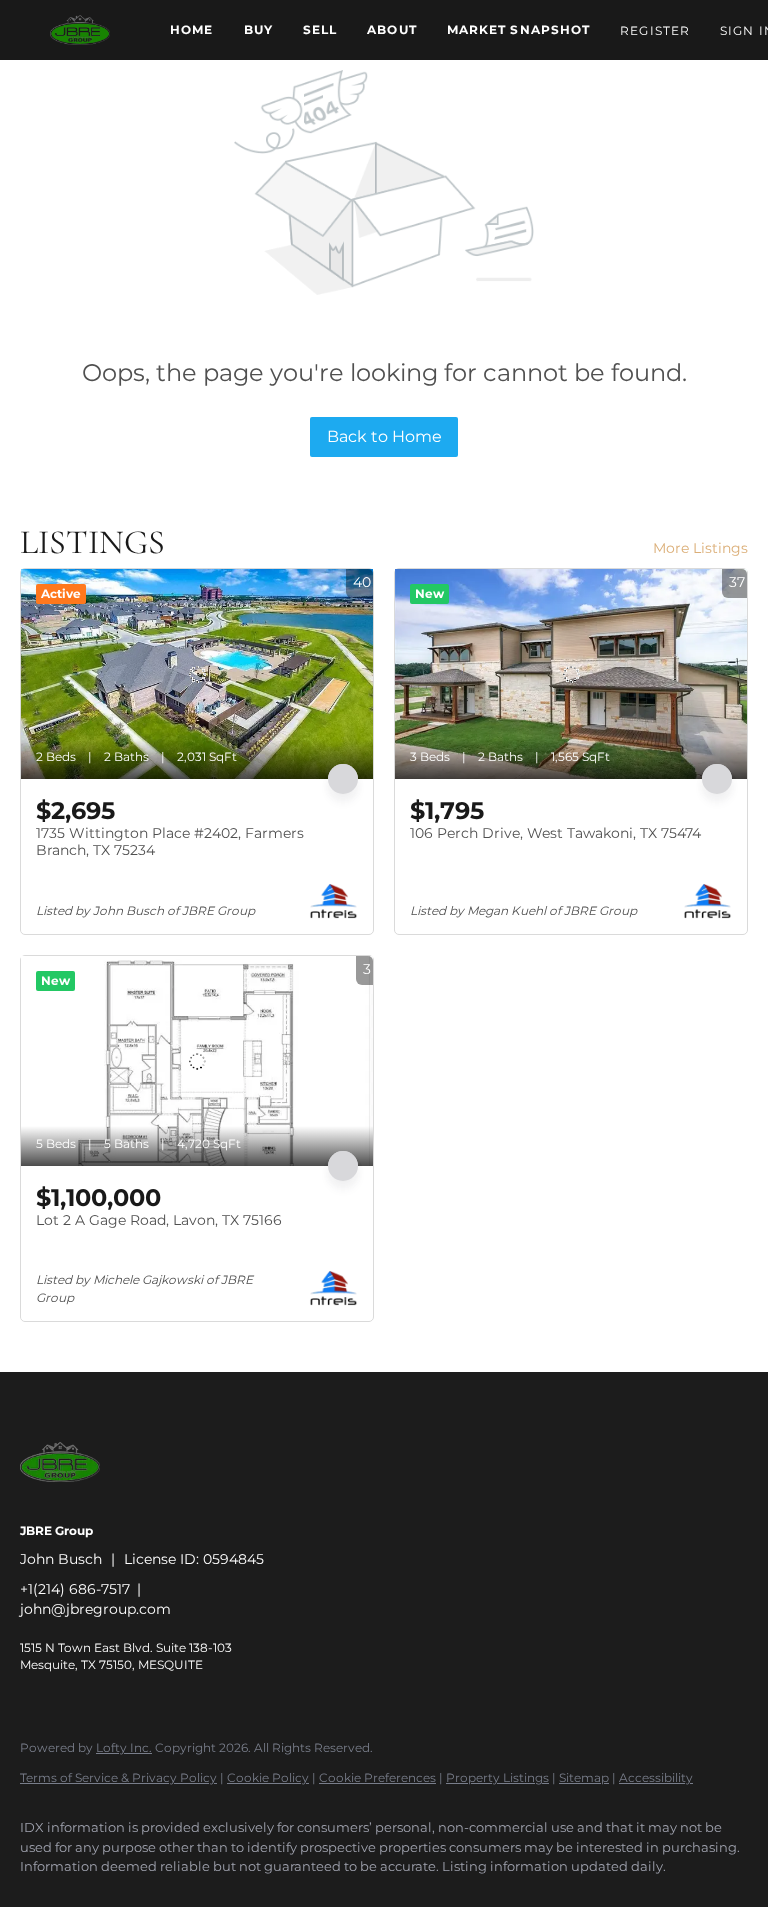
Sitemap (584, 1777)
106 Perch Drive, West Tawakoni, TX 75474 (555, 833)
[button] (80, 30)
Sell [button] (320, 29)
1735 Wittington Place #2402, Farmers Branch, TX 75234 (170, 842)
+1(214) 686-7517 (75, 1589)
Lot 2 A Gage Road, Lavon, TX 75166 (159, 1220)
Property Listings (497, 1777)
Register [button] (655, 30)
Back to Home (384, 436)
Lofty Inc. (124, 1747)
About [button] (392, 29)
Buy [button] (258, 29)
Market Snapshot (519, 29)
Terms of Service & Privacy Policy (118, 1777)
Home (191, 29)
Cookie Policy (268, 1777)
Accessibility (656, 1777)
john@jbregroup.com (95, 1609)
